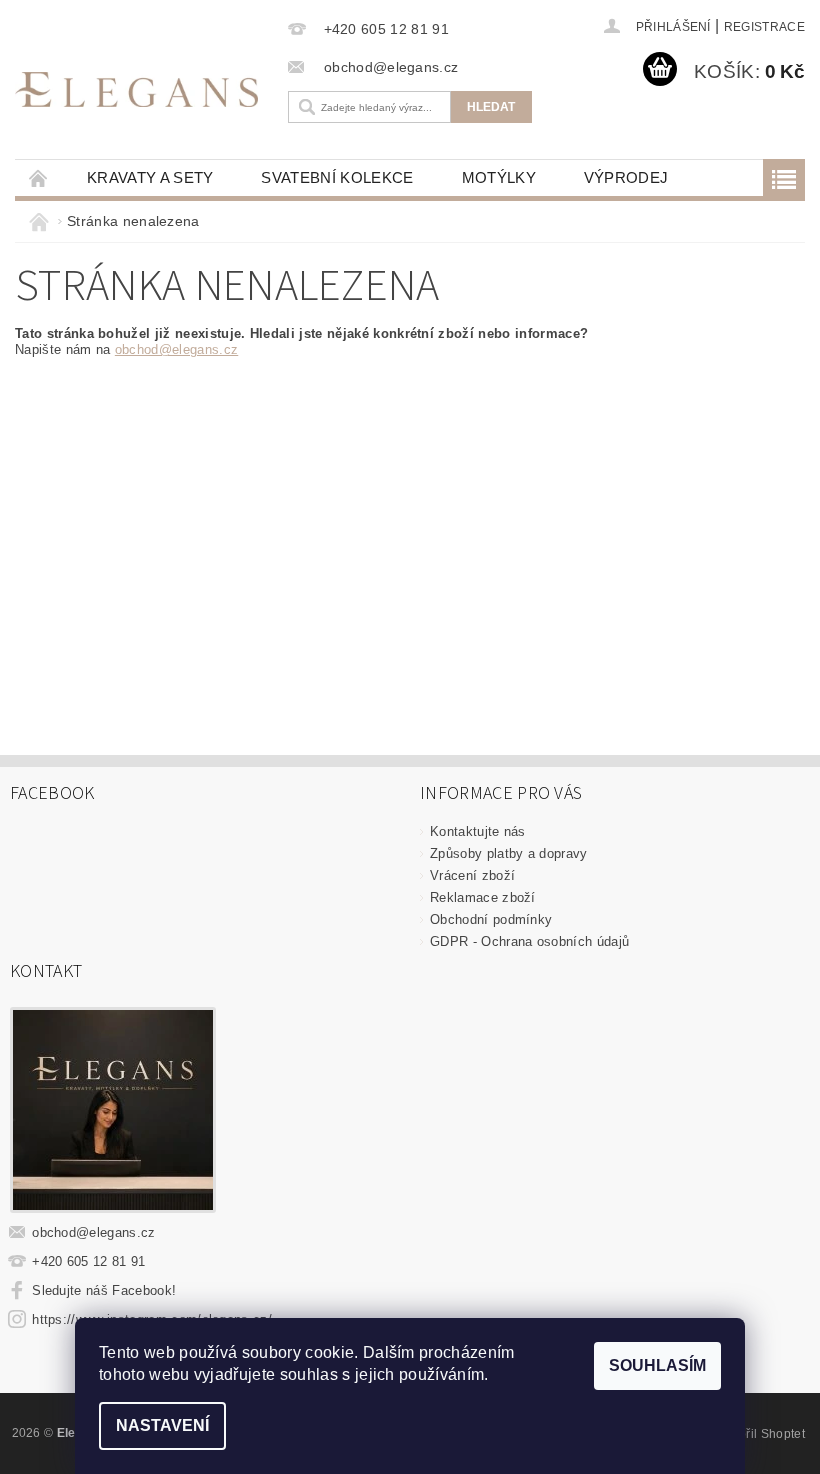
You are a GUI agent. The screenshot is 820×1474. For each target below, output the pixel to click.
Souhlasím (657, 1365)
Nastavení (162, 1425)
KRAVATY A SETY (150, 177)
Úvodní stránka (39, 177)
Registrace (764, 27)
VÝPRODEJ (626, 177)
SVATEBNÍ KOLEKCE (337, 177)
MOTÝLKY (499, 177)
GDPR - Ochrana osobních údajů (529, 941)
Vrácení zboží (472, 875)
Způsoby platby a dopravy (509, 853)
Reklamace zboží (483, 897)
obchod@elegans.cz (176, 349)
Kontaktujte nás (478, 831)
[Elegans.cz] (136, 89)
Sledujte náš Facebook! (104, 1290)
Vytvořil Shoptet (760, 1434)
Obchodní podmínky (491, 919)
